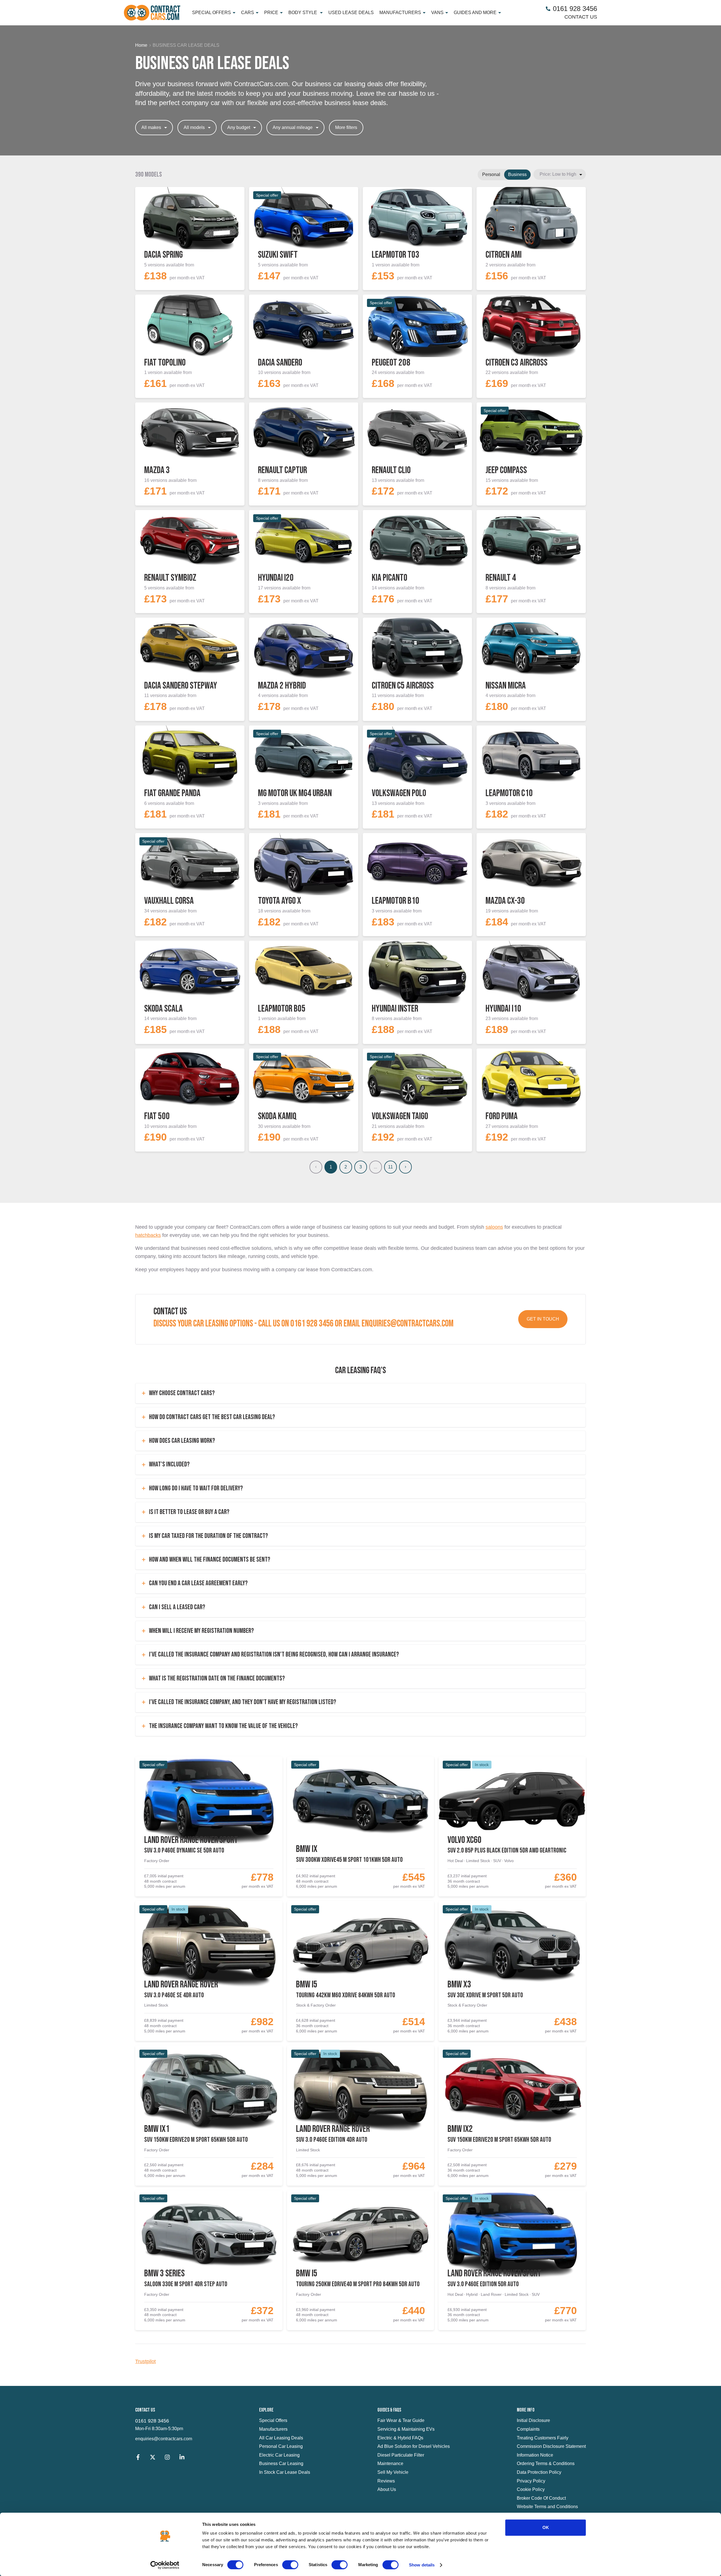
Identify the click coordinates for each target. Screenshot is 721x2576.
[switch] (290, 2565)
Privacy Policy (531, 2481)
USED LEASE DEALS (351, 13)
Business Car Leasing (281, 2463)
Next (405, 1167)
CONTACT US (581, 17)
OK (546, 2527)
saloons (494, 1227)
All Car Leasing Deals (281, 2438)
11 (390, 1167)
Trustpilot (145, 2361)
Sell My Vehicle (393, 2472)
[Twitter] (153, 2458)
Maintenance (390, 2463)
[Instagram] (167, 2458)
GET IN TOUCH (543, 1319)
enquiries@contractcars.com (164, 2439)
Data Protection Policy (539, 2472)
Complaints (528, 2429)
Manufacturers (273, 2429)
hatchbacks (148, 1235)
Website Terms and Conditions (547, 2507)
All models (194, 127)
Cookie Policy (531, 2489)
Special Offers (273, 2420)
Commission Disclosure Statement (551, 2446)
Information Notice (535, 2455)
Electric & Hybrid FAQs (400, 2438)
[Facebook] (138, 2458)
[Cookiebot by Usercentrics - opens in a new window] (165, 2565)
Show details (422, 2565)
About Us (387, 2489)
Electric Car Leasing (279, 2455)
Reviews (386, 2481)
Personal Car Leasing (281, 2446)
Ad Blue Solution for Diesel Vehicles (414, 2446)
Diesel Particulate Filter (401, 2455)
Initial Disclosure (533, 2420)
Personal (491, 174)
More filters (346, 127)
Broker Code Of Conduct (541, 2498)
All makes (151, 127)
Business (517, 174)
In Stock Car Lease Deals (285, 2472)
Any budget (239, 127)
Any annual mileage (293, 127)
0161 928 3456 (152, 2421)
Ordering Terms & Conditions (546, 2463)
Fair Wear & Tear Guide (401, 2420)
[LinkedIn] (182, 2458)
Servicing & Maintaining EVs (406, 2429)
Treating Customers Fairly (543, 2438)
